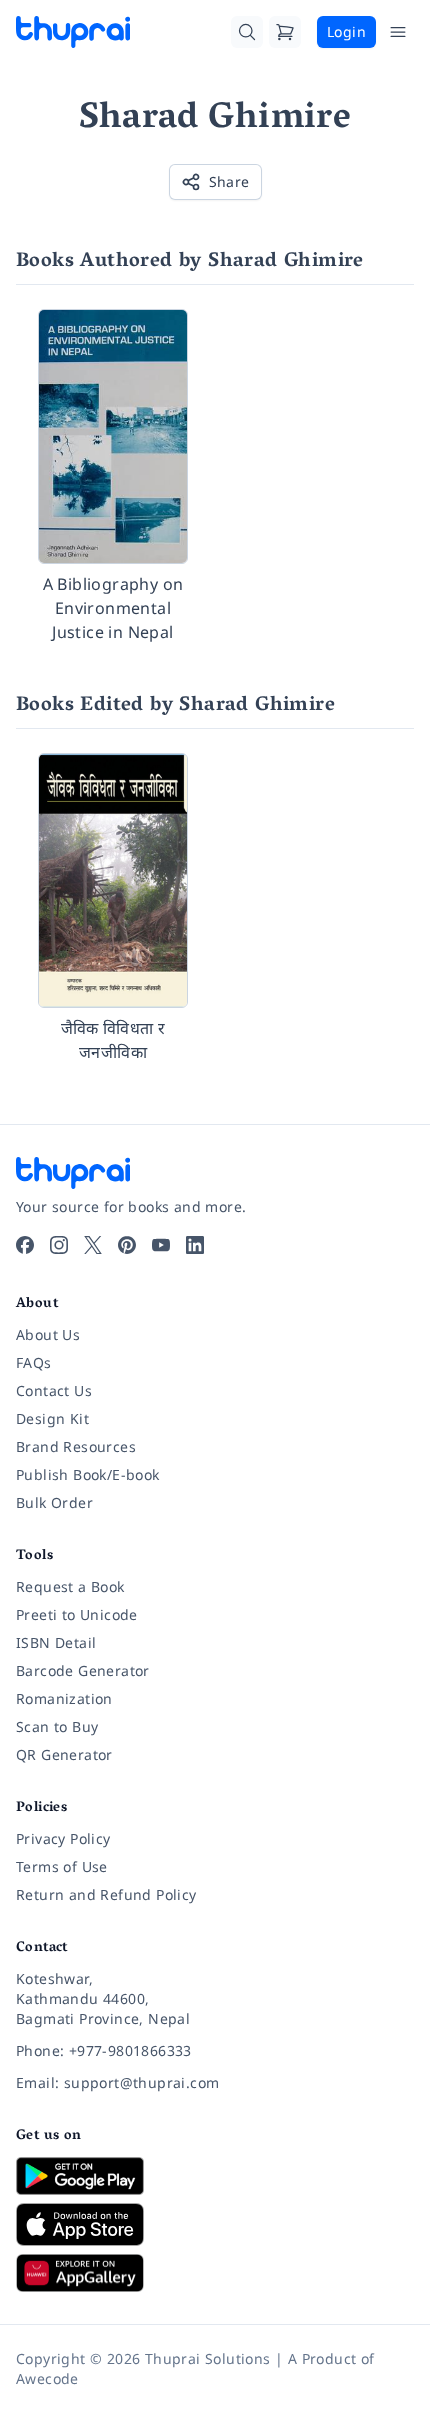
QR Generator (64, 1754)
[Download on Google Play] (215, 2176)
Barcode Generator (83, 1670)
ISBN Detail (56, 1642)
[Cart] (285, 32)
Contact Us (54, 1390)
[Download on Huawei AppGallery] (215, 2273)
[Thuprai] (73, 32)
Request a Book (70, 1586)
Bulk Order (54, 1502)
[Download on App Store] (215, 2224)
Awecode (47, 2378)
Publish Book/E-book (88, 1474)
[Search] (247, 32)
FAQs (34, 1362)
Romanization (64, 1698)
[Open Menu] (398, 32)
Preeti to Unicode (77, 1614)
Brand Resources (76, 1446)
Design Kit (52, 1418)
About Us (48, 1334)
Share (229, 181)
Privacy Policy (63, 1838)
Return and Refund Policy (106, 1894)
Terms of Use (62, 1866)
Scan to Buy (57, 1726)
